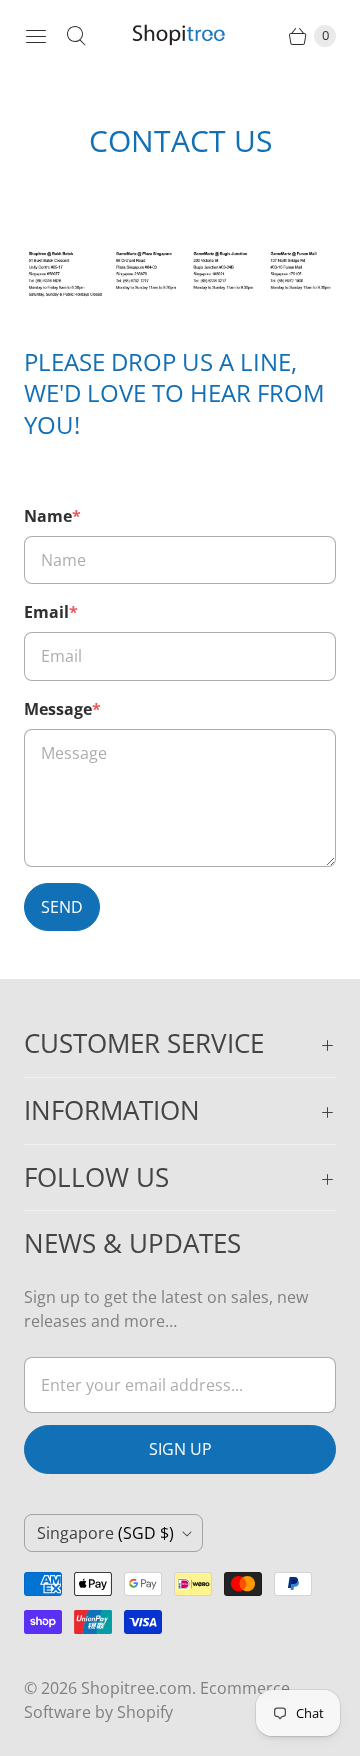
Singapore (105, 1533)
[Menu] (36, 36)
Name (52, 516)
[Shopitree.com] (180, 36)
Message (62, 709)
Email (51, 612)
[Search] (76, 36)
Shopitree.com (136, 1688)
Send (62, 907)
